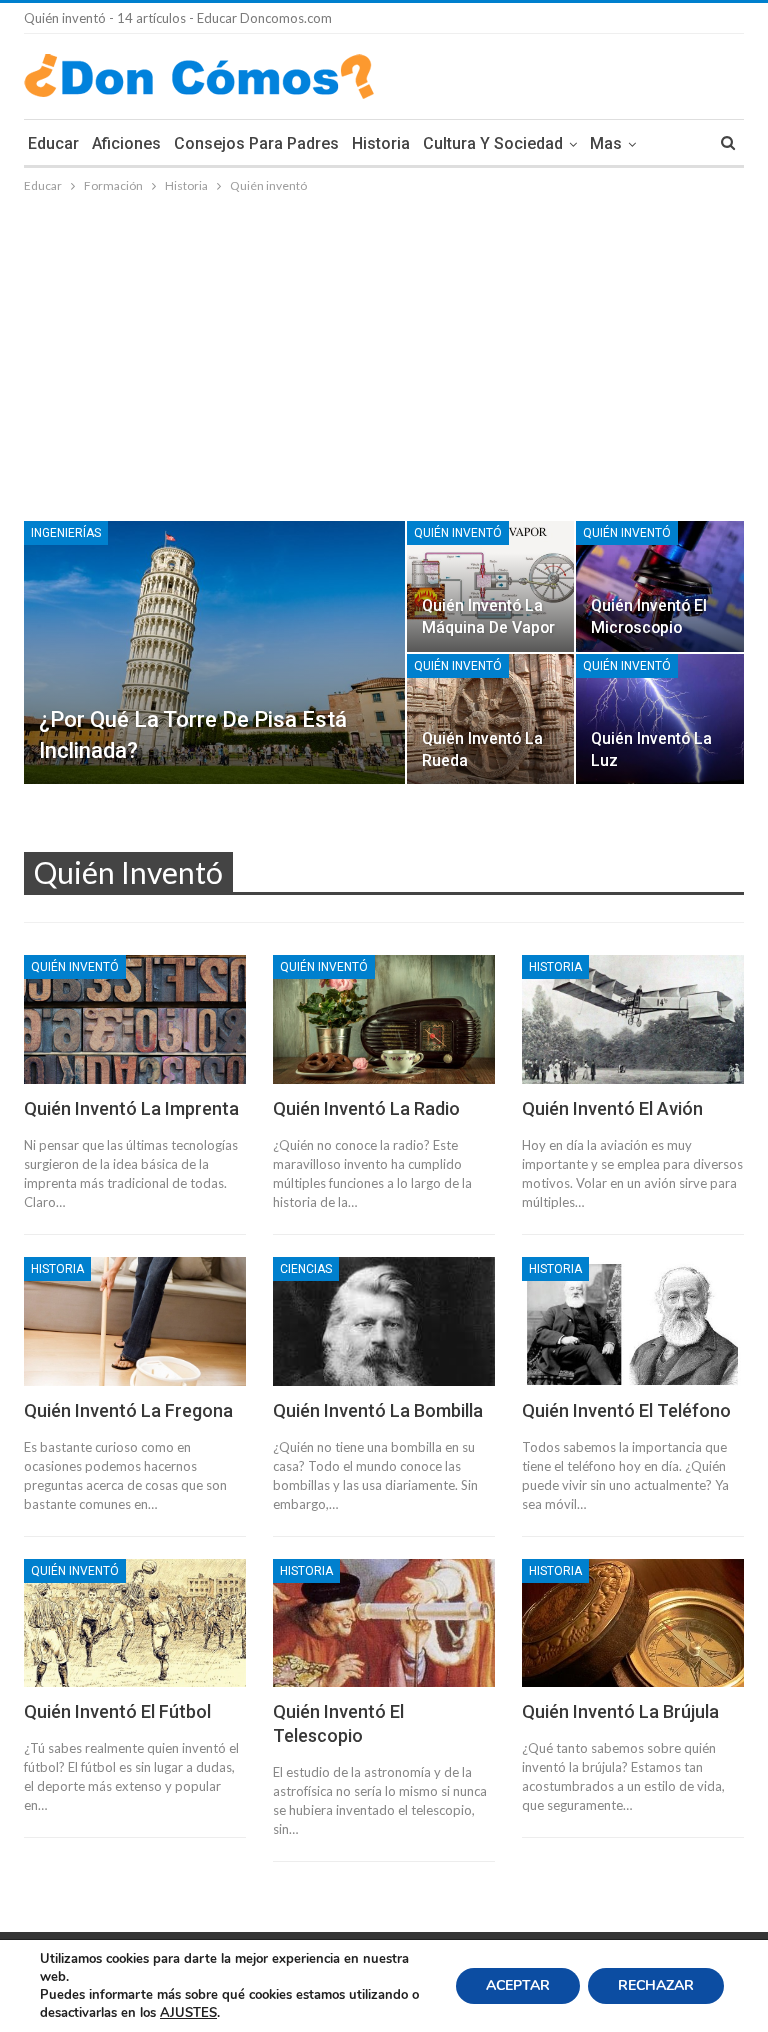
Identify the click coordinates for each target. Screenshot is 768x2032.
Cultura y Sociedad (493, 143)
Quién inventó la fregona (128, 1410)
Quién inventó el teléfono (626, 1410)
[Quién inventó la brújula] (633, 1623)
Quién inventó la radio (366, 1108)
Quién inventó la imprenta (131, 1108)
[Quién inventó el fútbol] (135, 1623)
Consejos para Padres (256, 143)
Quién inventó (458, 533)
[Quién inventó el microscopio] (660, 586)
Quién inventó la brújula (620, 1711)
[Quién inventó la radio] (384, 1019)
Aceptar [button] (518, 1985)
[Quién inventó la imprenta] (135, 1019)
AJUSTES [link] (188, 2013)
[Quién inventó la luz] (660, 719)
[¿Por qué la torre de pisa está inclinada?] (214, 652)
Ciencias (306, 1269)
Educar (53, 143)
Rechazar (656, 1985)
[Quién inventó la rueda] (491, 719)
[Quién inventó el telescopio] (384, 1623)
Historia (381, 143)
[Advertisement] (384, 347)
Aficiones (126, 143)
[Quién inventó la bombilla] (384, 1321)
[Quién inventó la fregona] (135, 1321)
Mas (606, 143)
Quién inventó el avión (612, 1108)
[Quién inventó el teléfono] (633, 1321)
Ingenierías (66, 533)
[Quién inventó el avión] (633, 1019)
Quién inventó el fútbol (117, 1711)
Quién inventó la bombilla (378, 1410)
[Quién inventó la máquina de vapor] (491, 586)
